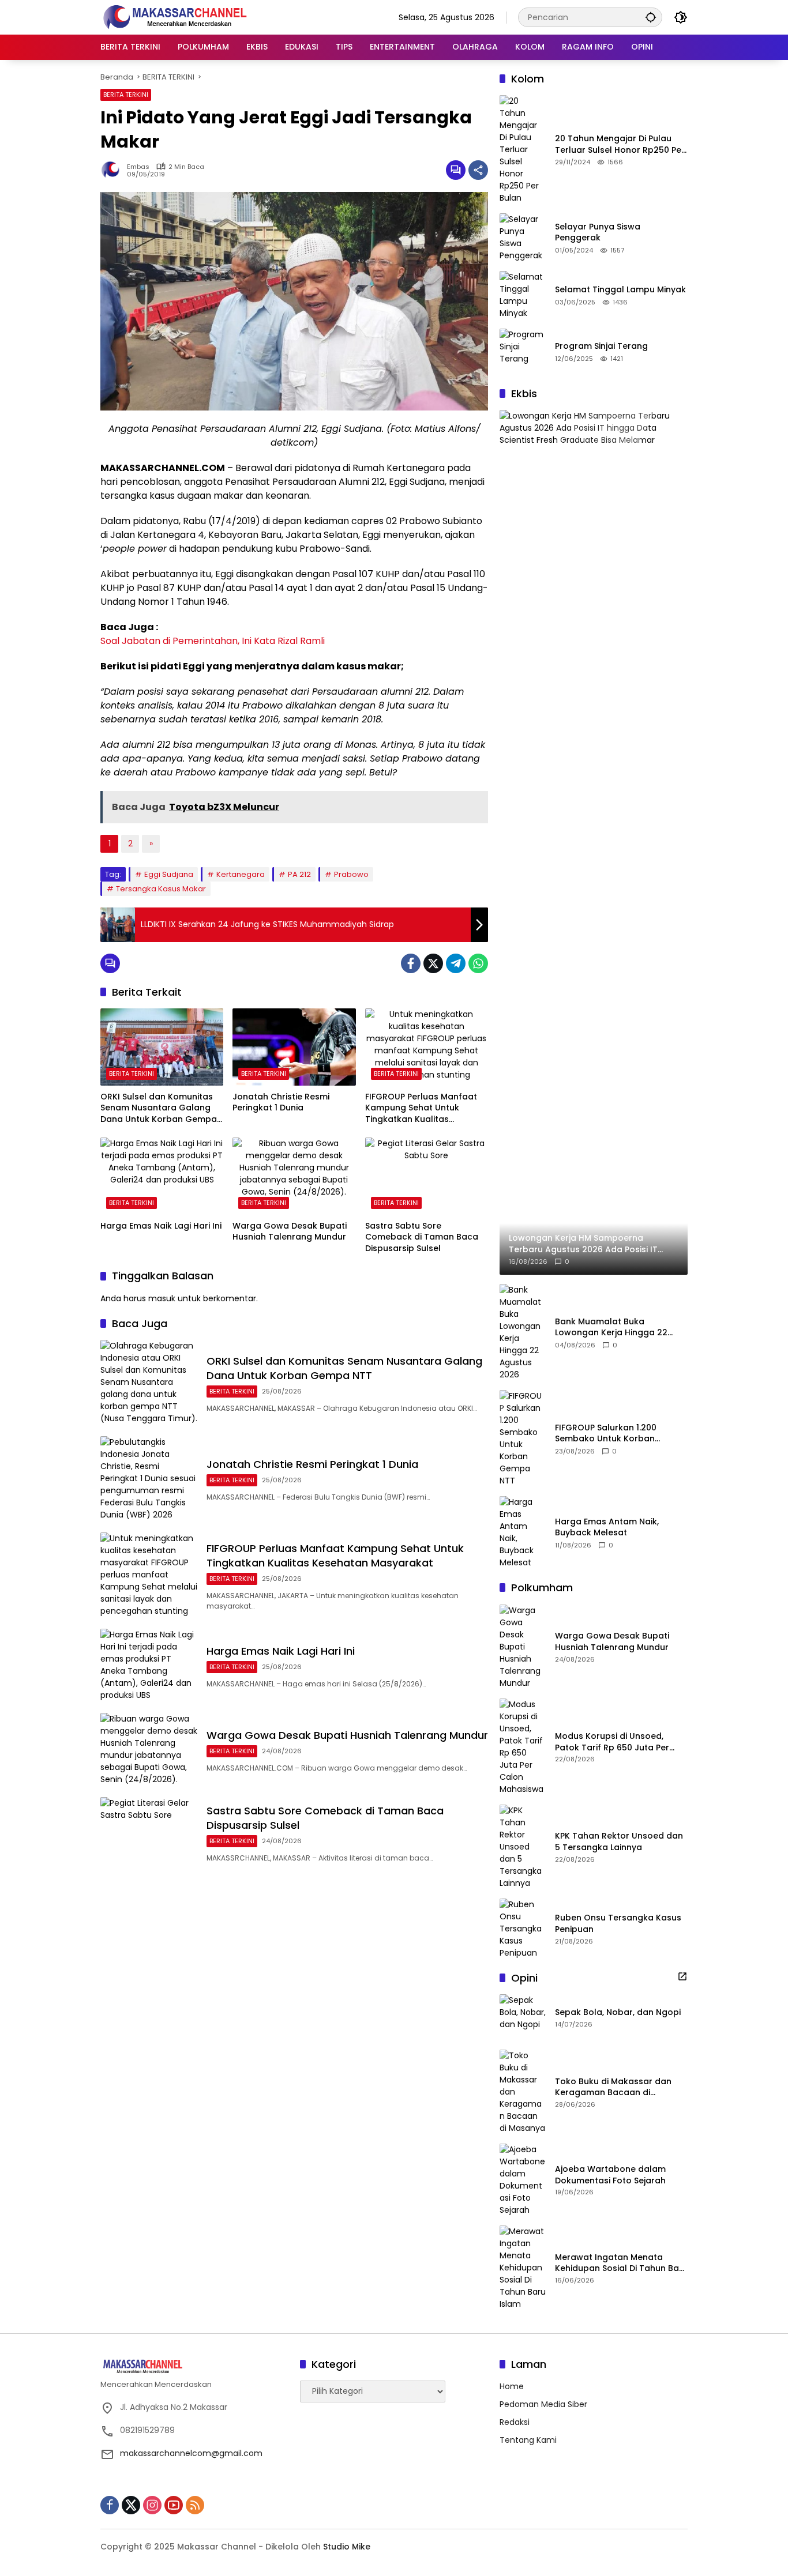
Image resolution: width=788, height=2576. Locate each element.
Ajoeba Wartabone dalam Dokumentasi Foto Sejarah (610, 2175)
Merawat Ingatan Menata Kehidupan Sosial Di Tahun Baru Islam (621, 2263)
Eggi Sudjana (169, 874)
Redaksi (515, 2422)
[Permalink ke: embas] (114, 170)
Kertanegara (241, 874)
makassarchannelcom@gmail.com (191, 2453)
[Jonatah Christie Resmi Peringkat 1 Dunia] (294, 1047)
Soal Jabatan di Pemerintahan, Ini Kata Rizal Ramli (213, 641)
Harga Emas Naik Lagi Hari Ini (161, 1226)
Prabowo (351, 874)
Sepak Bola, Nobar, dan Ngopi (618, 2012)
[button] (651, 17)
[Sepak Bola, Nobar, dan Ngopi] (523, 2017)
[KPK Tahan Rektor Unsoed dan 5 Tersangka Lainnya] (523, 1847)
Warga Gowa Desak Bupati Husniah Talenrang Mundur (290, 1232)
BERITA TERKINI (126, 95)
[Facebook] (411, 963)
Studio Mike (347, 2547)
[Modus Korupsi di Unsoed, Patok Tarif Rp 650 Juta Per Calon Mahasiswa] (523, 1747)
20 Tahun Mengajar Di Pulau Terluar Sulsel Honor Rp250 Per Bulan (620, 144)
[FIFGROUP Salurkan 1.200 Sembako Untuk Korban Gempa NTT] (523, 1438)
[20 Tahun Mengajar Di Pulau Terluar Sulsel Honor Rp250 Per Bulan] (523, 150)
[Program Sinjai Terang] (523, 352)
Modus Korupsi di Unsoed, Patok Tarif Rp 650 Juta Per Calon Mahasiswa (612, 1742)
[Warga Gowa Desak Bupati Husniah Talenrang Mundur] (294, 1176)
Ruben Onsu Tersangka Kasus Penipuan (618, 1924)
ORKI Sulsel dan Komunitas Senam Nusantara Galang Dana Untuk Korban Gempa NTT (159, 1108)
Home (512, 2386)
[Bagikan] (478, 170)
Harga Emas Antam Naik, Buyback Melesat (607, 1528)
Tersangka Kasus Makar (161, 889)
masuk (162, 1298)
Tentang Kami (528, 2440)
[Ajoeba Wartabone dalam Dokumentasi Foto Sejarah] (523, 2180)
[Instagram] (152, 2505)
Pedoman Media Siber (543, 2404)
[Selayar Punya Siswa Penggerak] (523, 238)
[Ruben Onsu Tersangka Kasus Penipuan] (523, 1929)
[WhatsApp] (478, 963)
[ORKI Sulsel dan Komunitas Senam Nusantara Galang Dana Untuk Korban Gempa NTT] (162, 1047)
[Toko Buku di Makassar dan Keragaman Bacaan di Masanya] (523, 2092)
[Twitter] (433, 963)
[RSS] (195, 2505)
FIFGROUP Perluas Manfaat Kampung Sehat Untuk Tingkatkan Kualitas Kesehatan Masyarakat (421, 1108)
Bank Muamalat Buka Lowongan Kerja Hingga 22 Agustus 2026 (611, 1327)
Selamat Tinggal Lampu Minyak (620, 290)
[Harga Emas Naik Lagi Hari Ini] (162, 1176)
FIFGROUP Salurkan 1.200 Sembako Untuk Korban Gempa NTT (606, 1434)
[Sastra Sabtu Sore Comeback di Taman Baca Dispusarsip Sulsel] (427, 1176)
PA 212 (299, 874)
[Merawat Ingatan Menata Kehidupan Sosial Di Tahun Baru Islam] (523, 2268)
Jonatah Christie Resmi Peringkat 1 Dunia (281, 1103)
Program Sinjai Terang (601, 346)
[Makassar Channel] (175, 17)
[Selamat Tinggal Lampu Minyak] (523, 295)
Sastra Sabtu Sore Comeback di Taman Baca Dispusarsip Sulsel (422, 1237)
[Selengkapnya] (682, 1976)
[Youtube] (174, 2505)
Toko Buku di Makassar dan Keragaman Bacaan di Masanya (613, 2087)
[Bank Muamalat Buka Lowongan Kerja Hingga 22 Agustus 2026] (523, 1332)
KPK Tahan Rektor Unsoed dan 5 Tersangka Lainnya (619, 1842)
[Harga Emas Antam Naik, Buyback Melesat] (523, 1532)
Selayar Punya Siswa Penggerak (598, 233)
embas (138, 167)
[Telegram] (456, 963)
